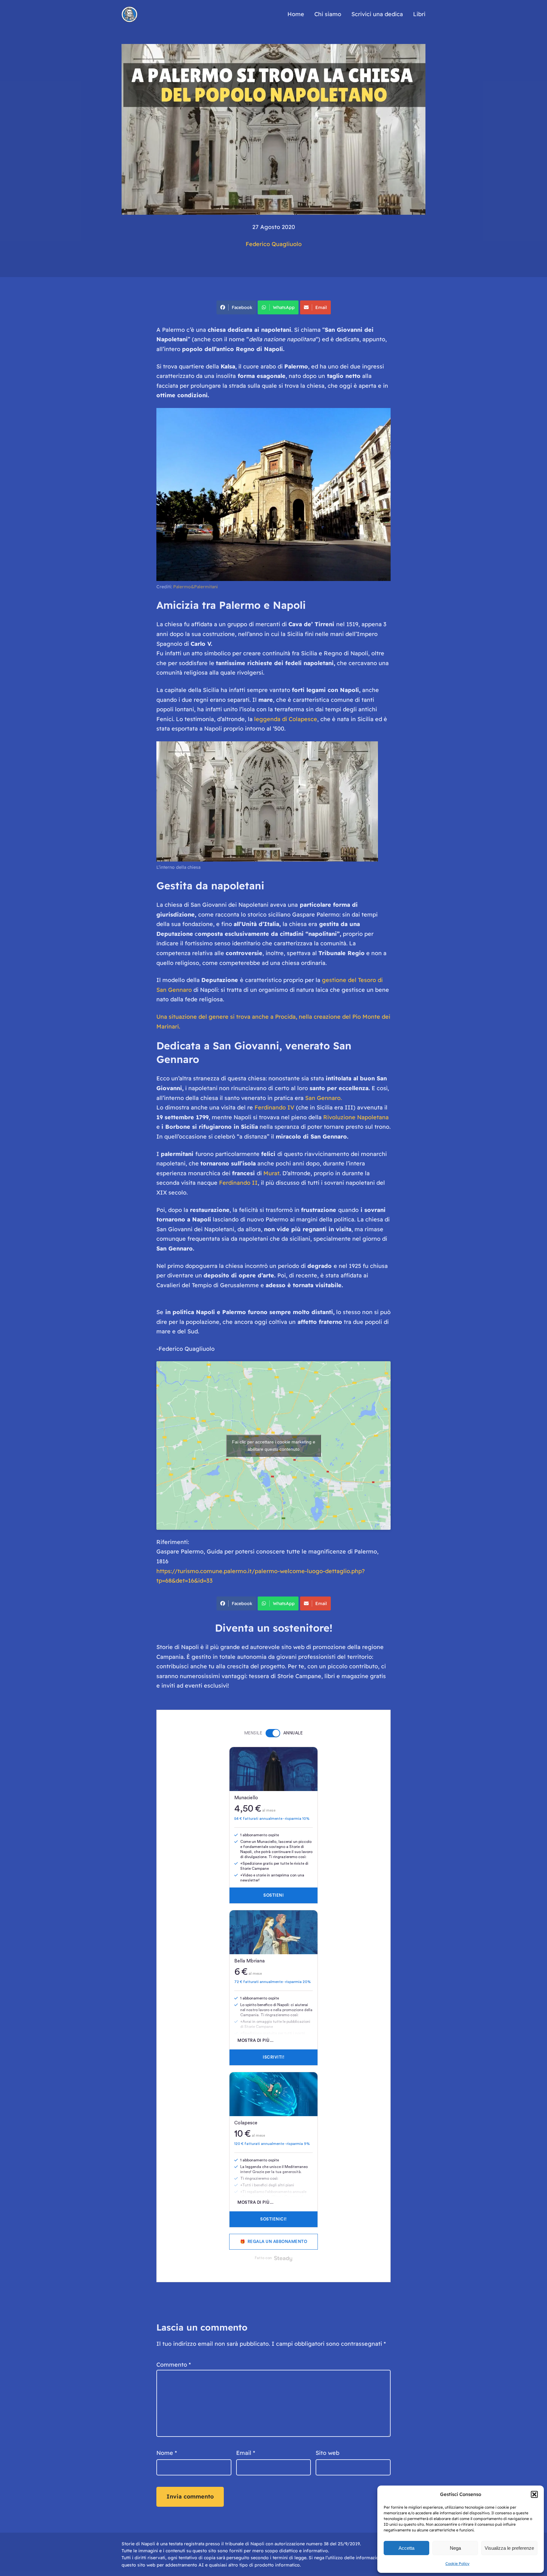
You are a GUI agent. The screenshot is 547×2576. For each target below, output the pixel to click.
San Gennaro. (324, 1098)
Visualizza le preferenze (509, 2548)
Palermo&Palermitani (195, 587)
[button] (534, 2494)
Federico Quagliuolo (274, 244)
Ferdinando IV (274, 1107)
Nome (167, 2453)
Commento (174, 2365)
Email (321, 307)
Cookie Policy (457, 2564)
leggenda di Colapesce (285, 719)
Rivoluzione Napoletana (356, 1117)
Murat (271, 1173)
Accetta (406, 2548)
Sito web (327, 2453)
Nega (455, 2548)
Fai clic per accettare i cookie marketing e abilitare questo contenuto (274, 1446)
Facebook (242, 307)
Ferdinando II (238, 1183)
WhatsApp (284, 307)
